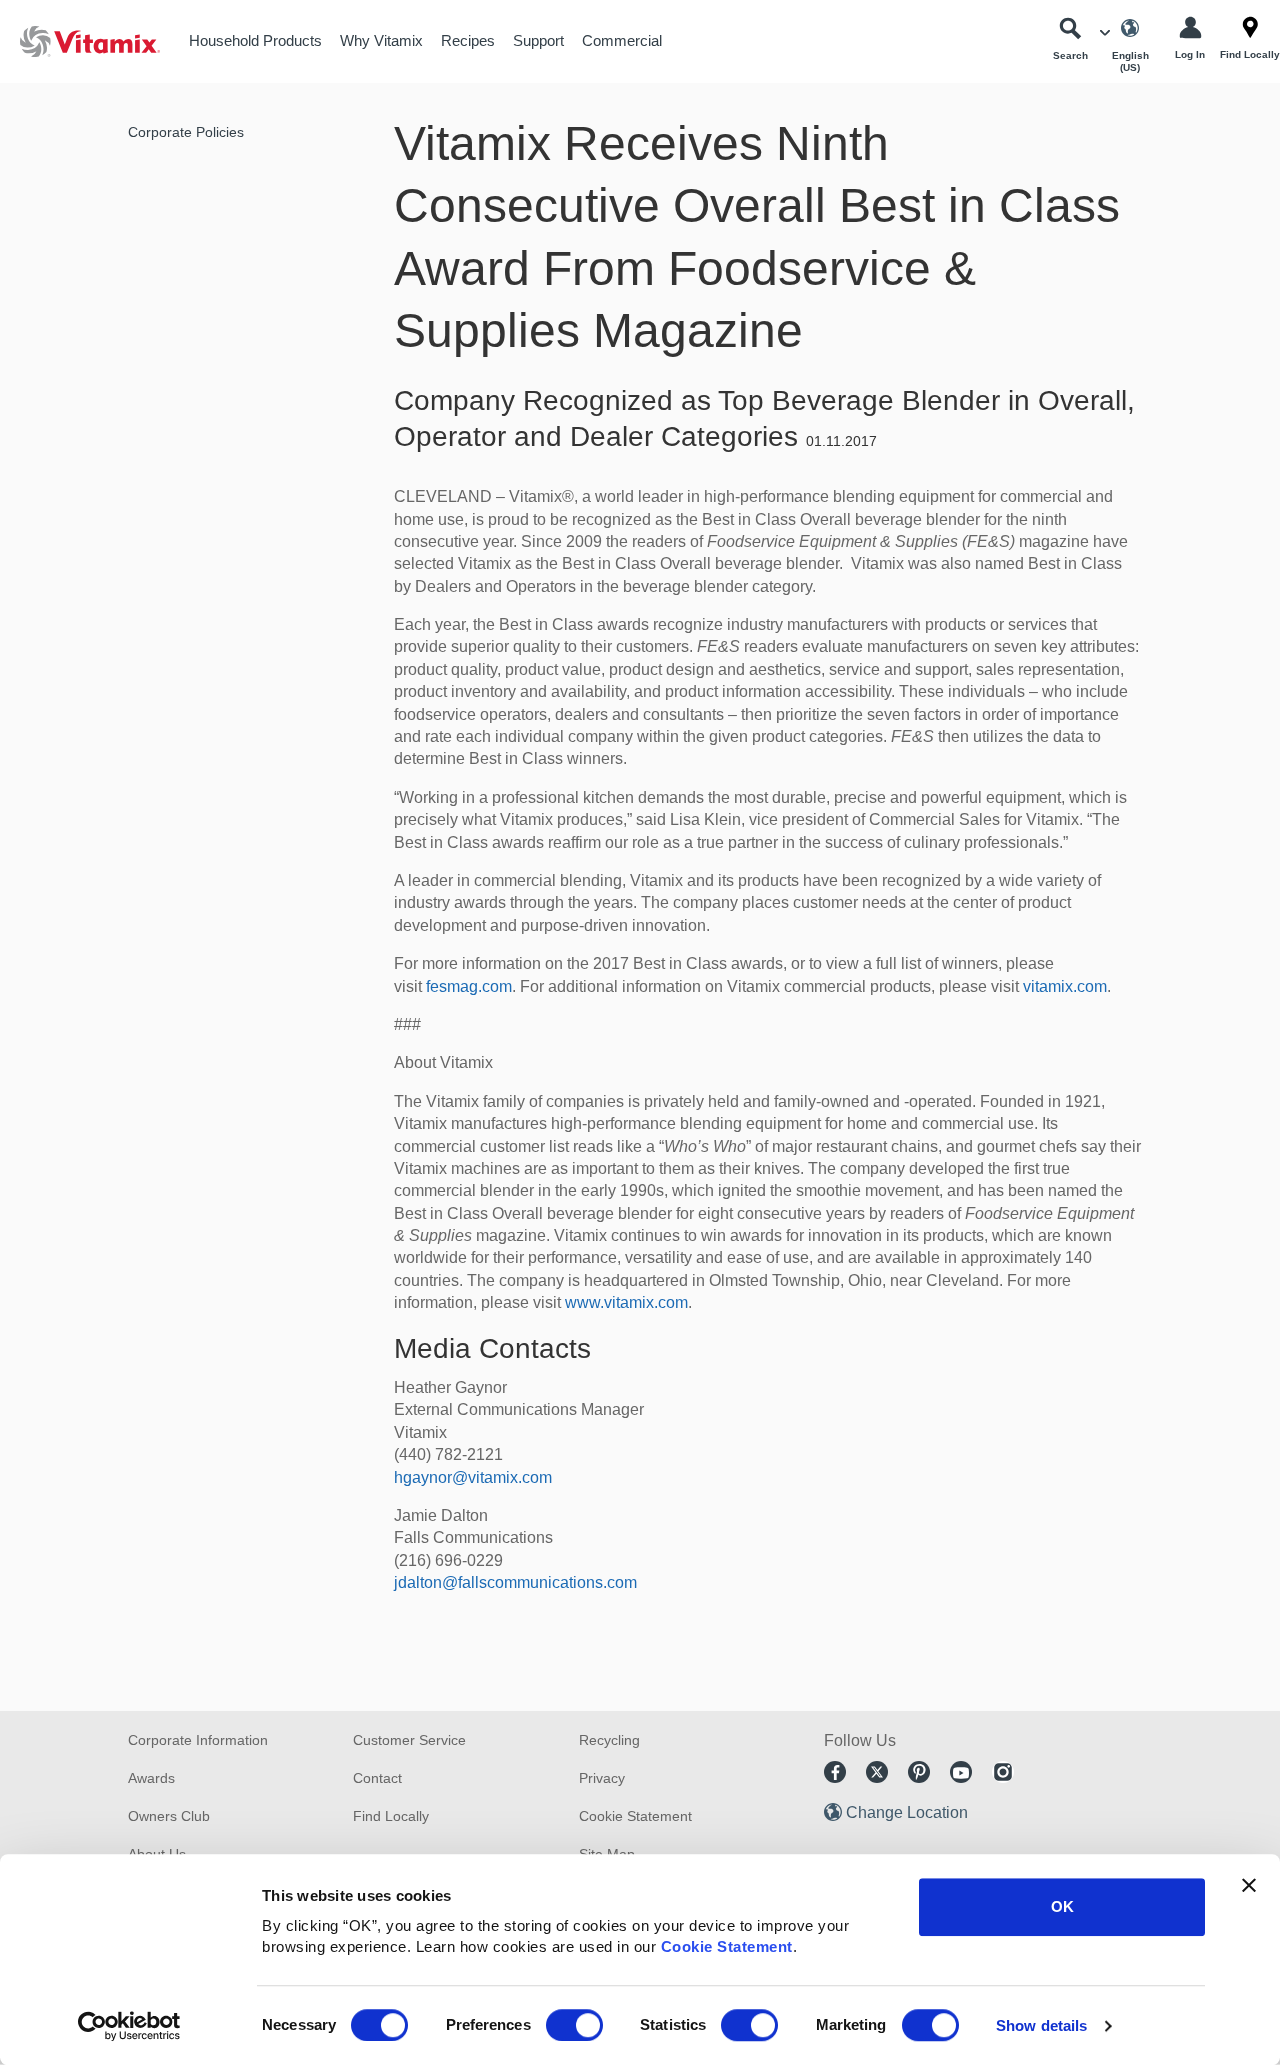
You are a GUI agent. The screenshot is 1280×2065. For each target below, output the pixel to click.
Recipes (468, 40)
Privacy (602, 1778)
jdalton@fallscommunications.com (515, 1582)
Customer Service (409, 1740)
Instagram (1003, 1772)
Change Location (907, 1812)
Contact (377, 1778)
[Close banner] (1249, 1885)
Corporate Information (198, 1740)
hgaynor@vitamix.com (473, 1477)
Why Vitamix (381, 40)
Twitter (877, 1772)
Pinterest (919, 1772)
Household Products (255, 40)
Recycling (609, 1740)
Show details (1041, 2025)
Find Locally (391, 1816)
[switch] (574, 2025)
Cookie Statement (727, 1946)
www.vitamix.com (626, 1302)
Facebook (835, 1772)
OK (1062, 1906)
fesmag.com (469, 986)
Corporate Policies (186, 132)
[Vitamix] (80, 41)
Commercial (622, 40)
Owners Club (169, 1816)
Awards (151, 1778)
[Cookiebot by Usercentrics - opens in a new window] (129, 2026)
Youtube (961, 1772)
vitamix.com (1065, 986)
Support (538, 40)
